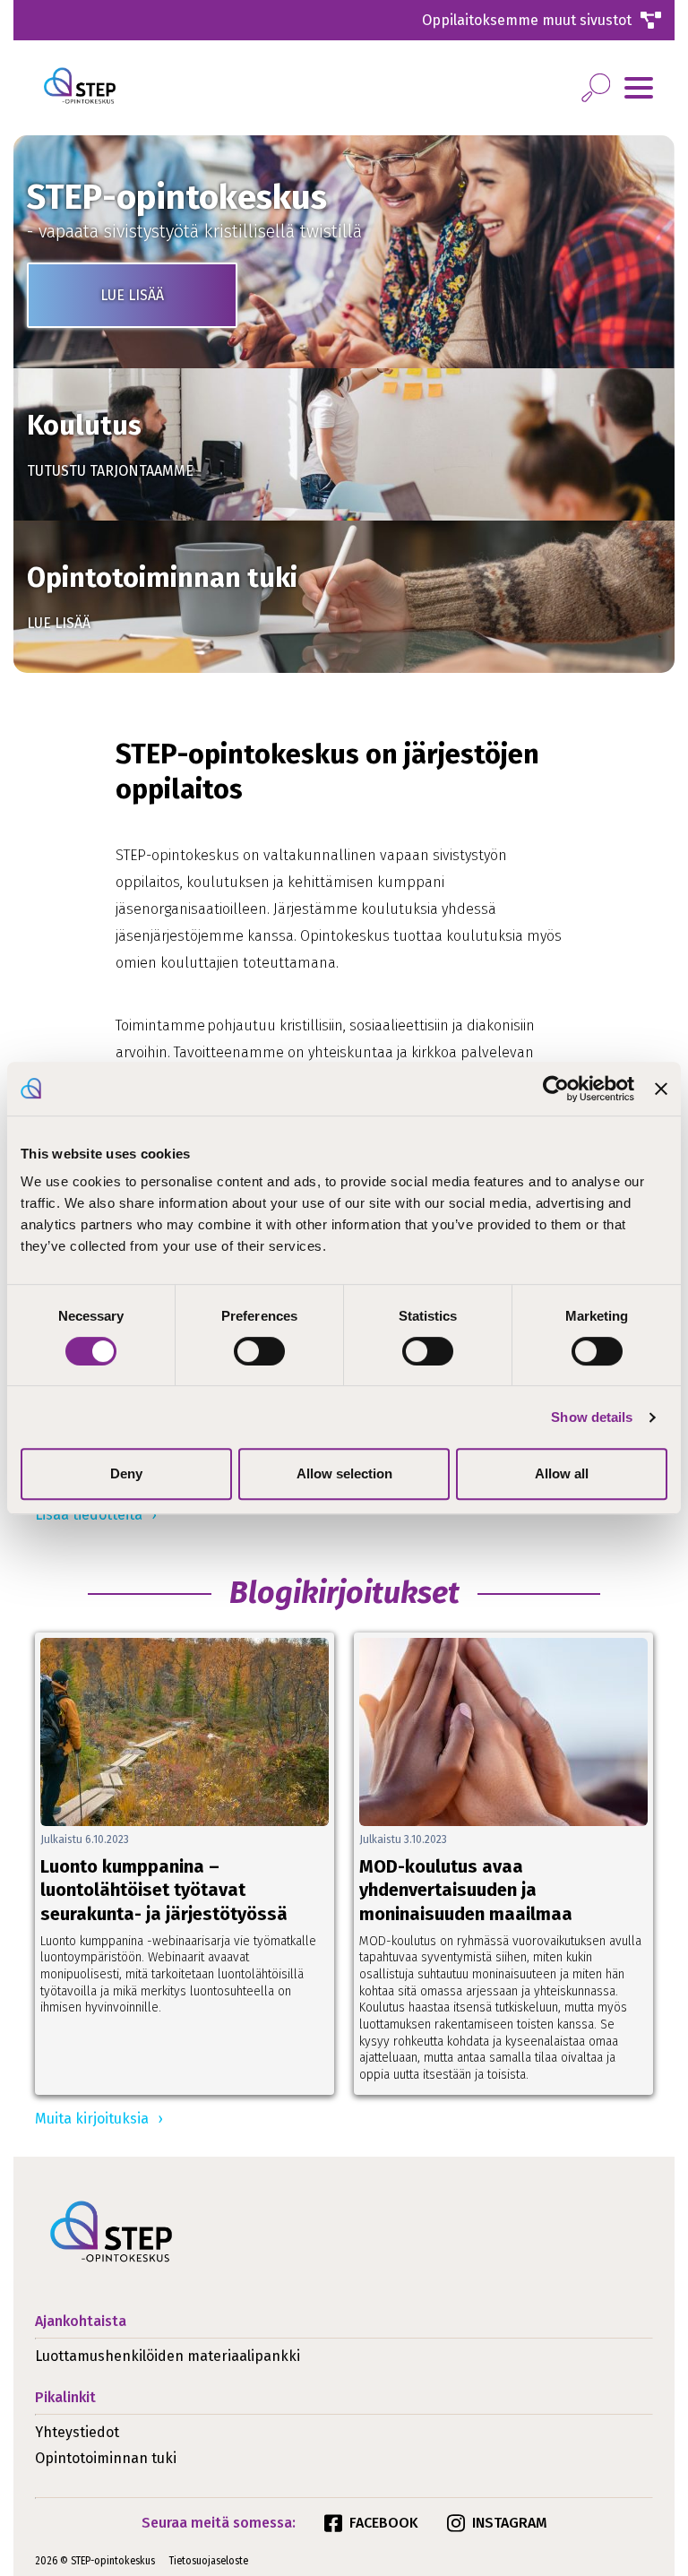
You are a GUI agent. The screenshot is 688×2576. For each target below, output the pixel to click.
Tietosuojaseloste (209, 2561)
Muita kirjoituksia (92, 2119)
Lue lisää (132, 295)
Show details (592, 1417)
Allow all (562, 1473)
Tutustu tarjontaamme (110, 471)
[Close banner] (661, 1089)
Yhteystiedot (77, 2432)
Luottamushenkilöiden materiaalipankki (168, 2356)
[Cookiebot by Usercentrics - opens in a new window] (556, 1089)
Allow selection (344, 1473)
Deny (126, 1473)
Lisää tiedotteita (89, 1515)
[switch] (259, 1351)
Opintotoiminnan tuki (106, 2458)
